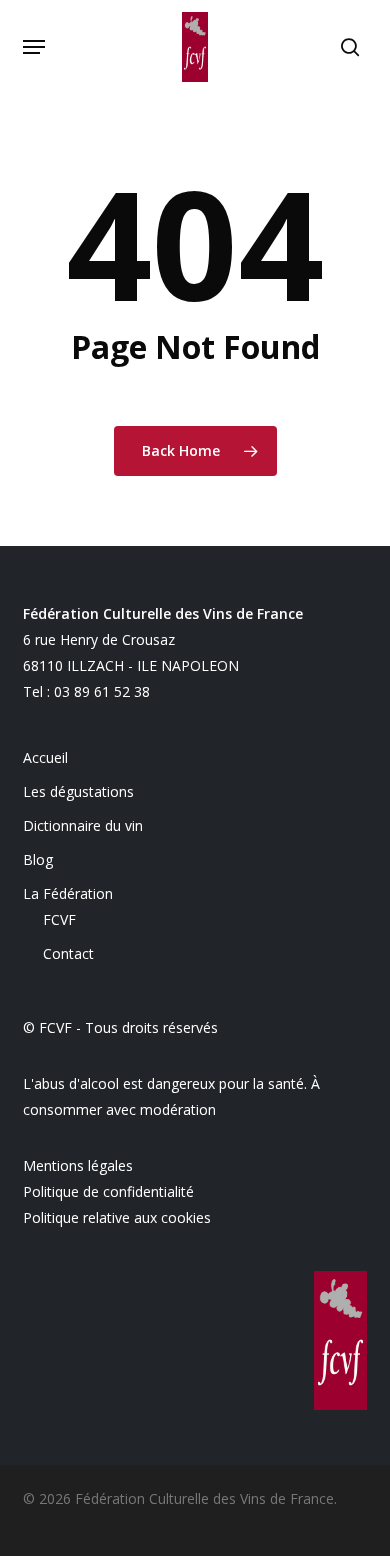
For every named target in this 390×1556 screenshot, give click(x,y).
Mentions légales (78, 1165)
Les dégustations (78, 791)
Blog (38, 859)
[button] (34, 47)
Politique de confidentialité (108, 1191)
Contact (68, 953)
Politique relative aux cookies (117, 1217)
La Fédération (68, 893)
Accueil (45, 757)
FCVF (59, 919)
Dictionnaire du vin (83, 825)
